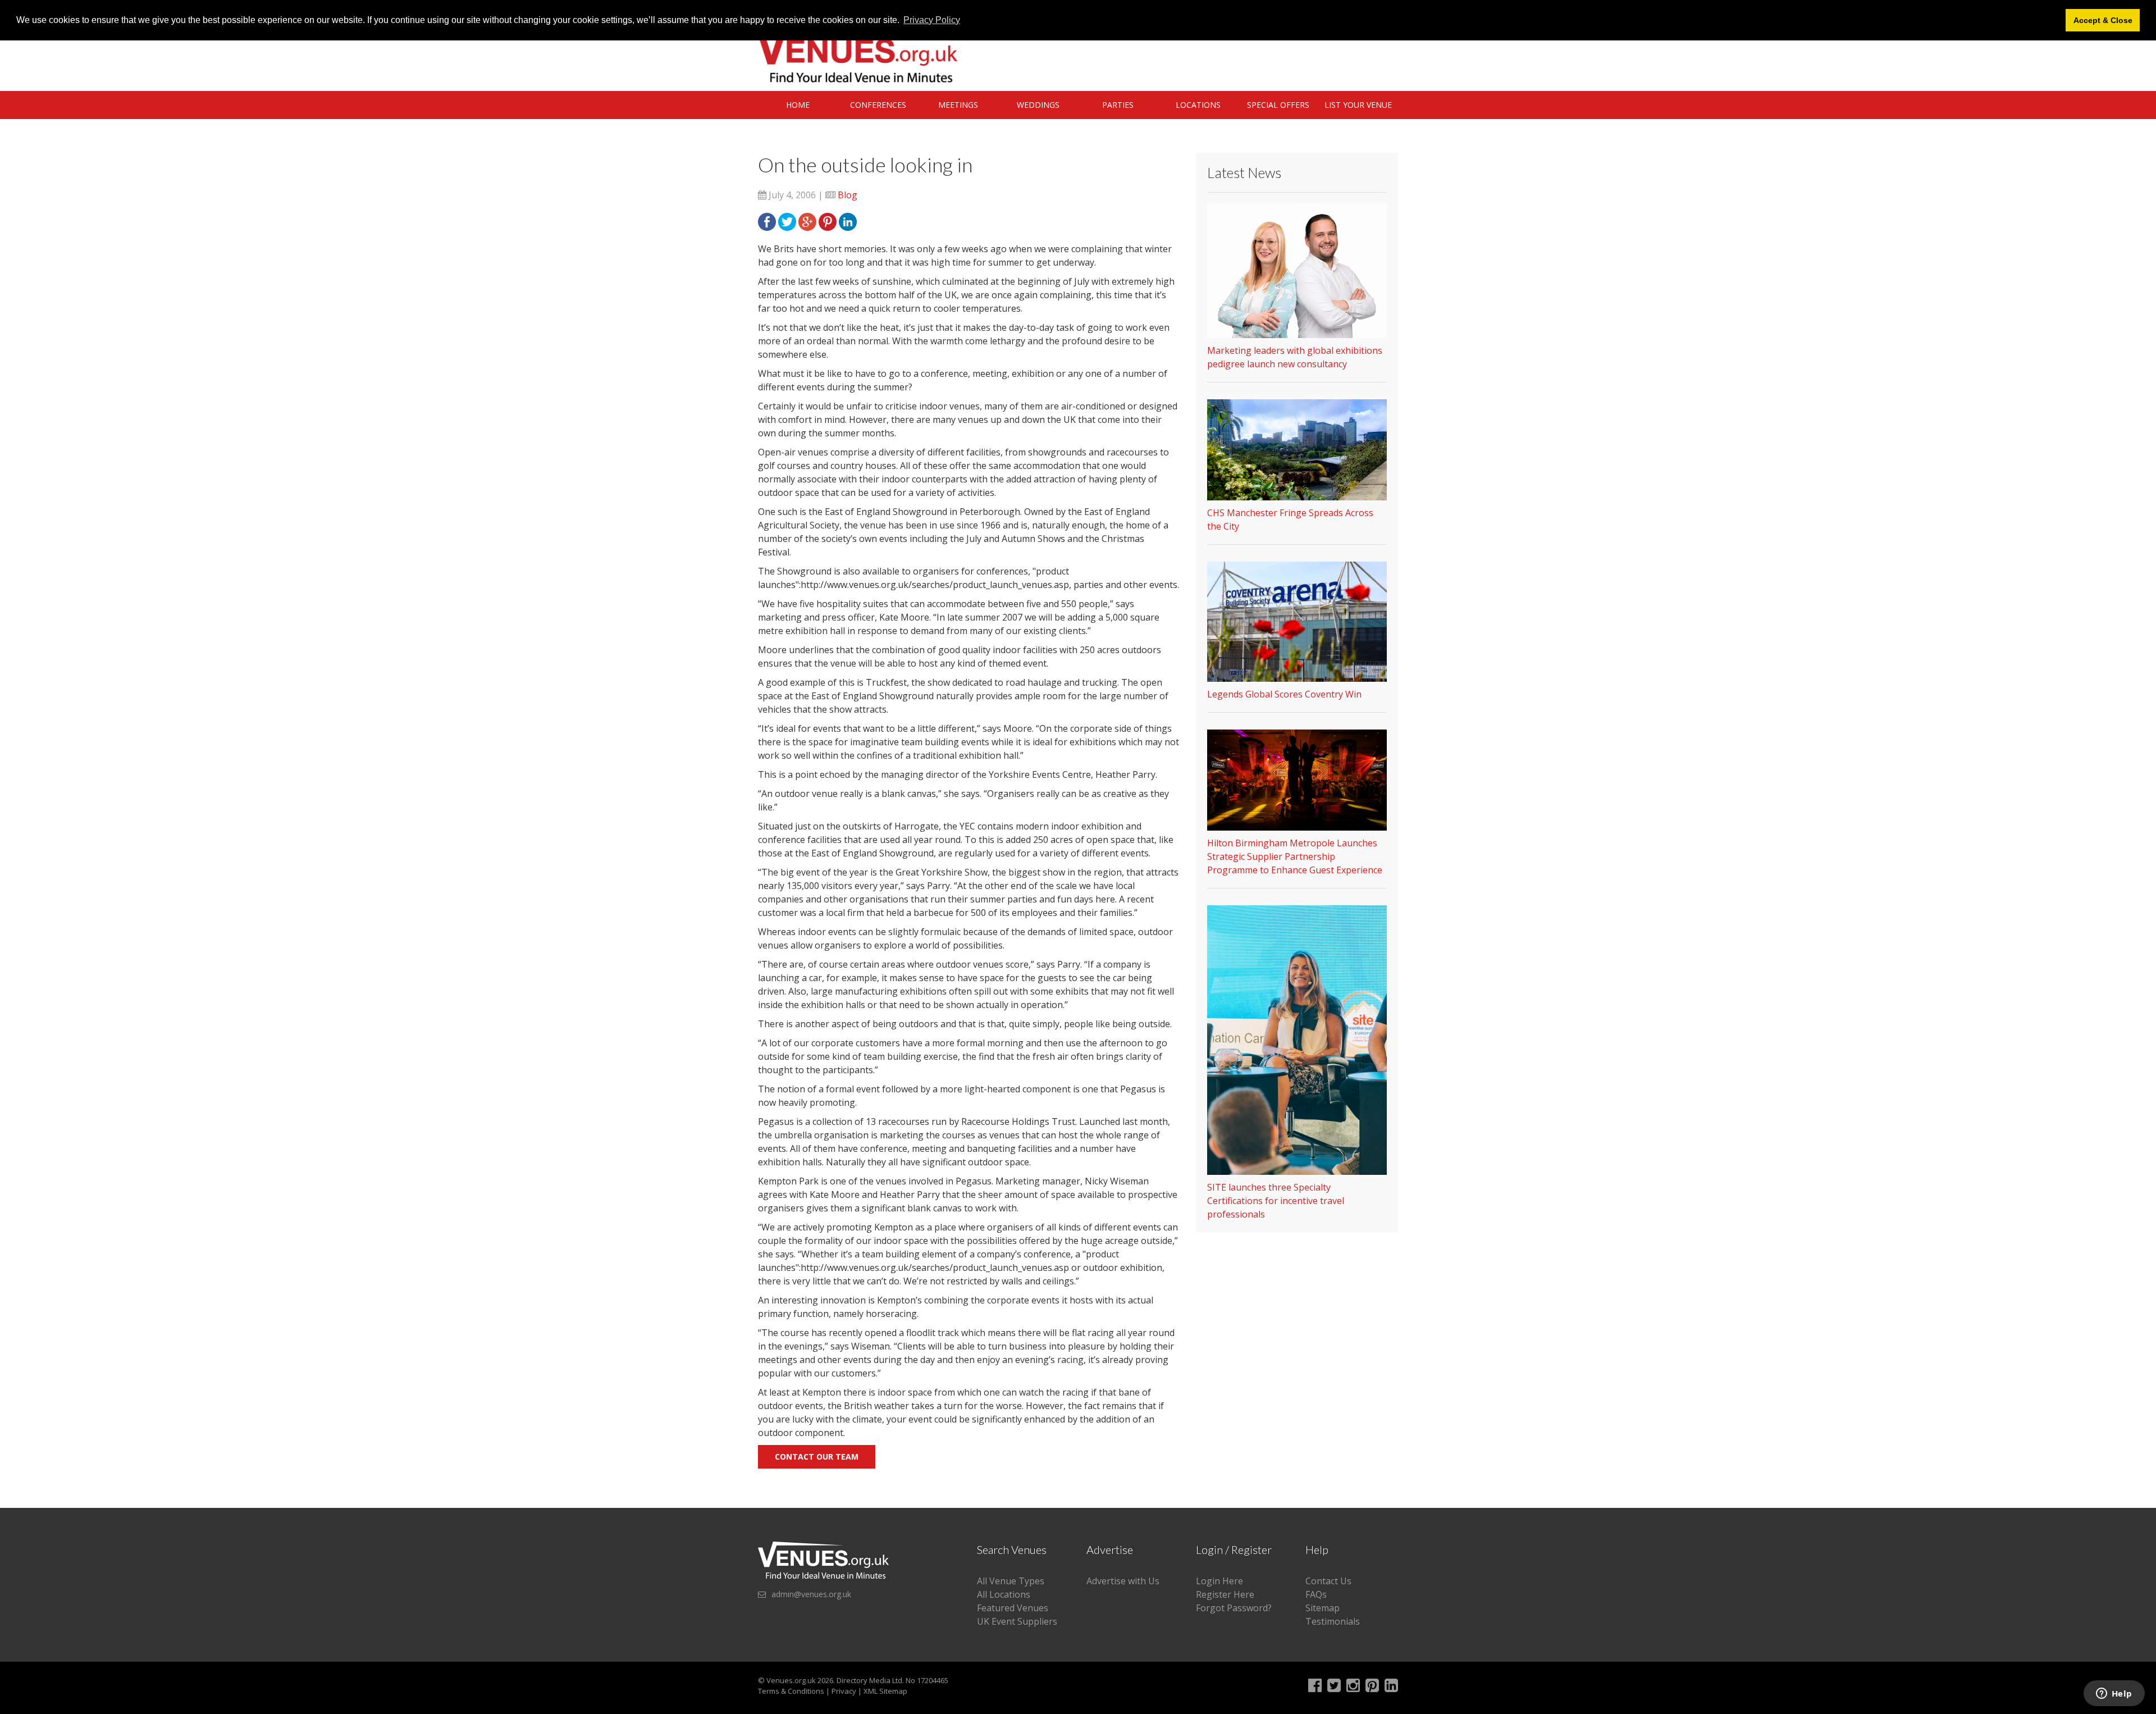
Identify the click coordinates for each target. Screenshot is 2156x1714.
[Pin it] (828, 221)
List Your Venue (1358, 105)
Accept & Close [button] (2103, 20)
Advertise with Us (1123, 1581)
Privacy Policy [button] (932, 20)
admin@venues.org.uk (811, 1594)
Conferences (878, 105)
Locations (1198, 105)
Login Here (1219, 1581)
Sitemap (1323, 1608)
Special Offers (1278, 105)
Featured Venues (1013, 1608)
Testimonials (1333, 1621)
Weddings (1038, 105)
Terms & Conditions (791, 1691)
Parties (1118, 105)
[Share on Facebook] (767, 221)
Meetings (958, 105)
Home (798, 105)
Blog (848, 195)
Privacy (844, 1691)
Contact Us (1328, 1581)
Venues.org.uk (791, 1680)
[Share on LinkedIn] (848, 221)
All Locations (1004, 1594)
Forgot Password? (1234, 1608)
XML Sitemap (885, 1691)
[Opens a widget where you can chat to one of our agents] (2114, 1694)
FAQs (1316, 1594)
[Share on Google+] (807, 221)
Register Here (1225, 1594)
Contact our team (817, 1457)
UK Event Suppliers (1017, 1621)
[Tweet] (787, 221)
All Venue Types (1011, 1581)
